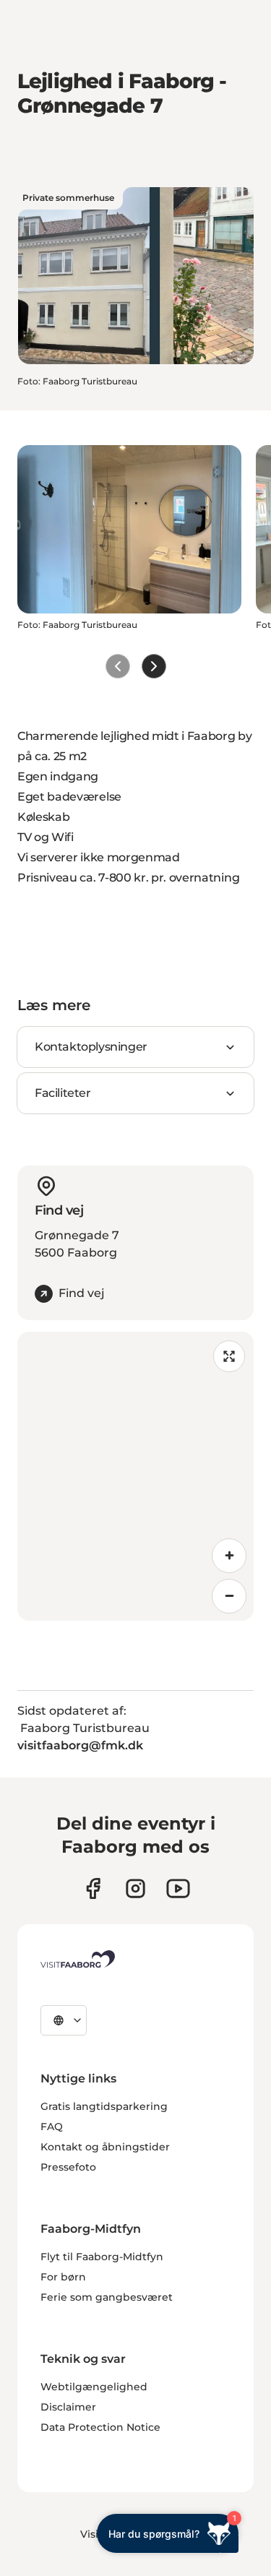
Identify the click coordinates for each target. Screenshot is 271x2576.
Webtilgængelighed (94, 2387)
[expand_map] (229, 1356)
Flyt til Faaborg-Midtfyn (102, 2257)
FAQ (52, 2127)
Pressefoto (68, 2167)
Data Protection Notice (100, 2427)
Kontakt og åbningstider (105, 2147)
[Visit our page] (93, 1888)
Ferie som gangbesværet (107, 2297)
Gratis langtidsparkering (104, 2106)
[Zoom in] (229, 1556)
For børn (63, 2277)
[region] (135, 1476)
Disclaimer (68, 2407)
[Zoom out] (229, 1596)
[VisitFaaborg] (78, 1959)
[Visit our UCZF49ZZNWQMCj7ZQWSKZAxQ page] (178, 1888)
